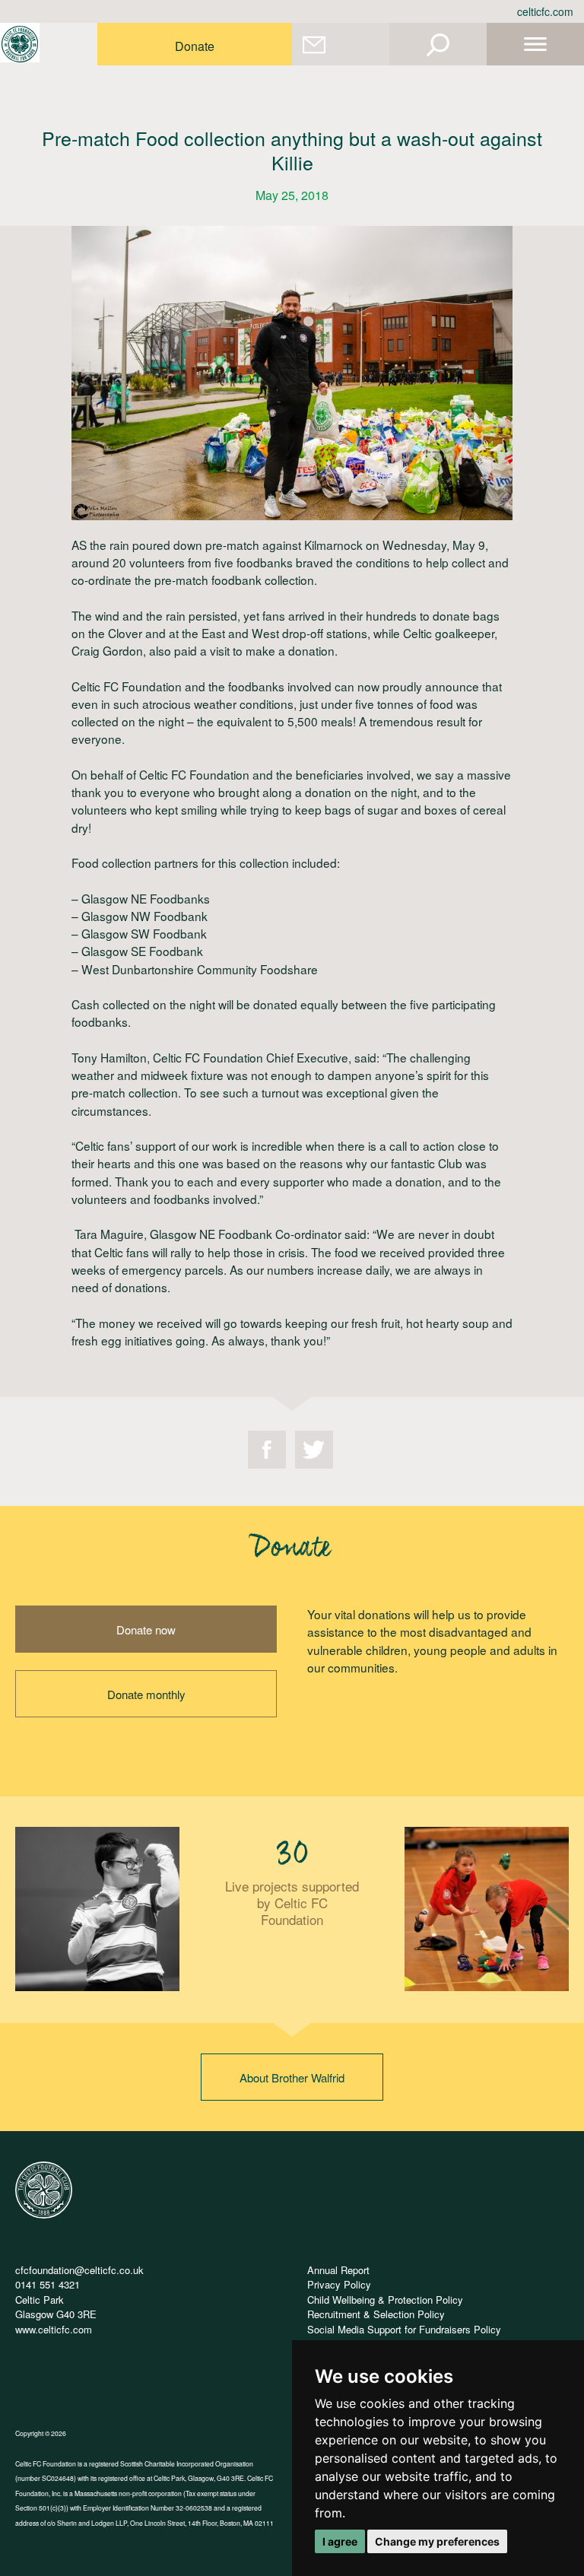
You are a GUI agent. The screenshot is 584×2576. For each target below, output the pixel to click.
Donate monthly (146, 1694)
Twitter (314, 1450)
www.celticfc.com (54, 2329)
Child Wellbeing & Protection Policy (385, 2300)
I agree (340, 2541)
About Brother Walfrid (292, 2077)
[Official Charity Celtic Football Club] (44, 2214)
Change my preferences (437, 2541)
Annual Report (338, 2270)
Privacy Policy (339, 2284)
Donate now (146, 1629)
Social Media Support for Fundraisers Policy (404, 2329)
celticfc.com (545, 11)
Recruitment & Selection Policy (376, 2314)
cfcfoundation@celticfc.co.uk (79, 2270)
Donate (195, 46)
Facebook (267, 1450)
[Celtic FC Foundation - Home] (20, 44)
